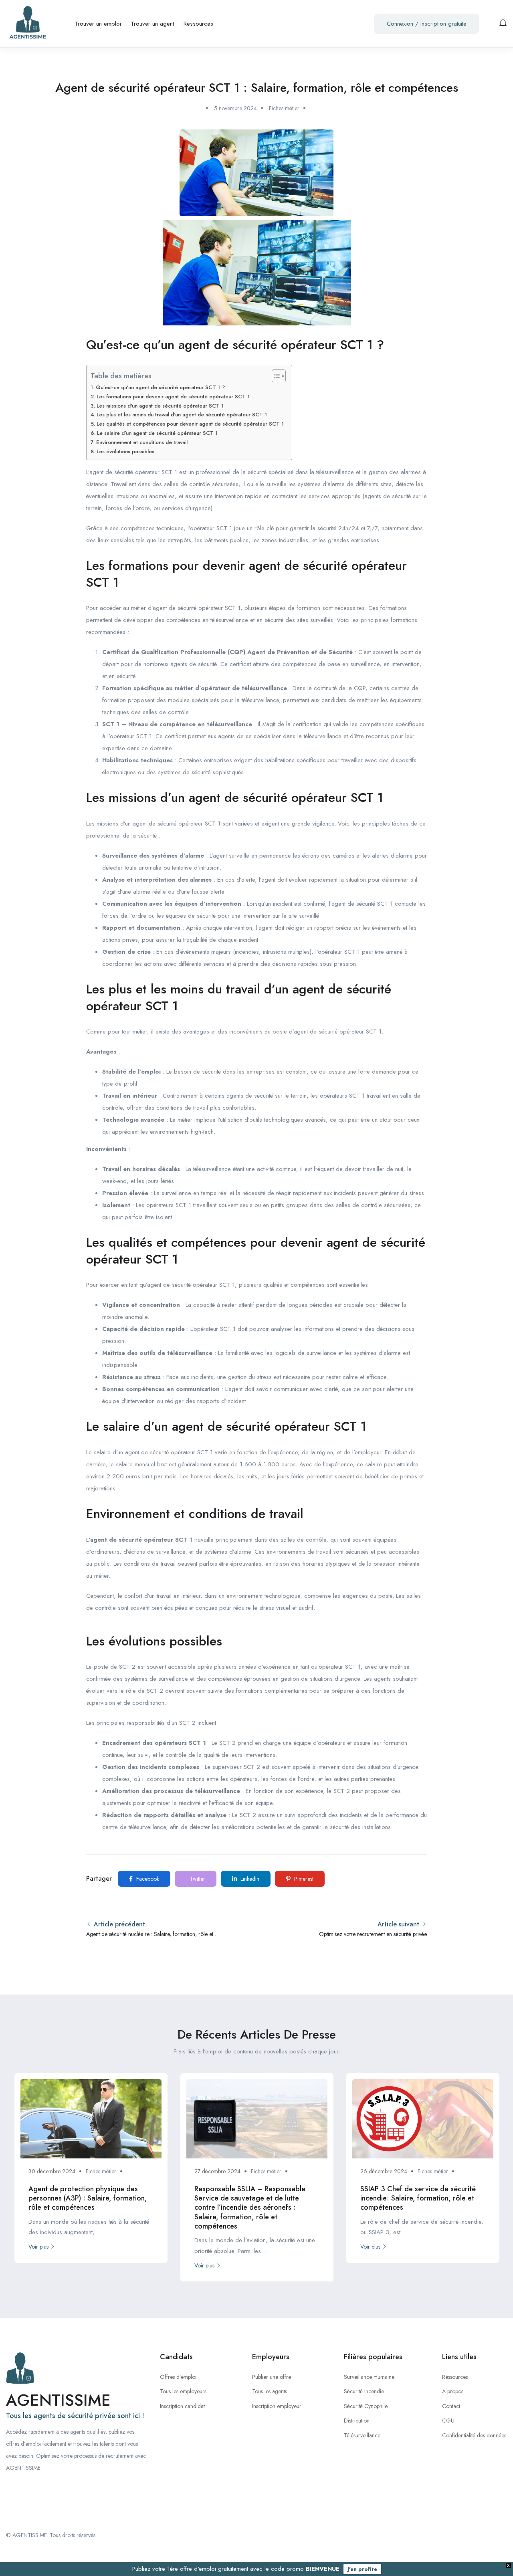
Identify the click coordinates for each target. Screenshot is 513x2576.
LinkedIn (249, 1879)
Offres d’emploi (178, 2377)
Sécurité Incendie (364, 2391)
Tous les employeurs (183, 2391)
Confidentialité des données (474, 2435)
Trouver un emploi (98, 24)
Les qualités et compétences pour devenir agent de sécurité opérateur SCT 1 (190, 424)
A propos (453, 2391)
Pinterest (303, 1879)
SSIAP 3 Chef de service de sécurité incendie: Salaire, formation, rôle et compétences (418, 2198)
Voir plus (38, 2247)
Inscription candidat (182, 2406)
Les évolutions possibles (125, 451)
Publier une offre (272, 2377)
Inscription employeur (277, 2406)
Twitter (197, 1879)
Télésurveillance (362, 2435)
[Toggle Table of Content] (275, 376)
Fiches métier (284, 108)
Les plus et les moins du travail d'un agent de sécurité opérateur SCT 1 (182, 415)
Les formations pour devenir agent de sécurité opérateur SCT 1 (173, 397)
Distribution (357, 2421)
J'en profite (362, 2569)
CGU (448, 2421)
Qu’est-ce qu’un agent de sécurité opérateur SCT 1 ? (160, 387)
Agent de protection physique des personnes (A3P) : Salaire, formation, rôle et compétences (88, 2198)
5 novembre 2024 (235, 108)
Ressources (198, 24)
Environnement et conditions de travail (142, 442)
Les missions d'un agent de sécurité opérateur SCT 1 (160, 406)
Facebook (147, 1879)
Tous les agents (270, 2391)
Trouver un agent (152, 24)
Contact (451, 2406)
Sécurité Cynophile (366, 2406)
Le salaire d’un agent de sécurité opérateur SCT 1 (157, 433)
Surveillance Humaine (369, 2377)
